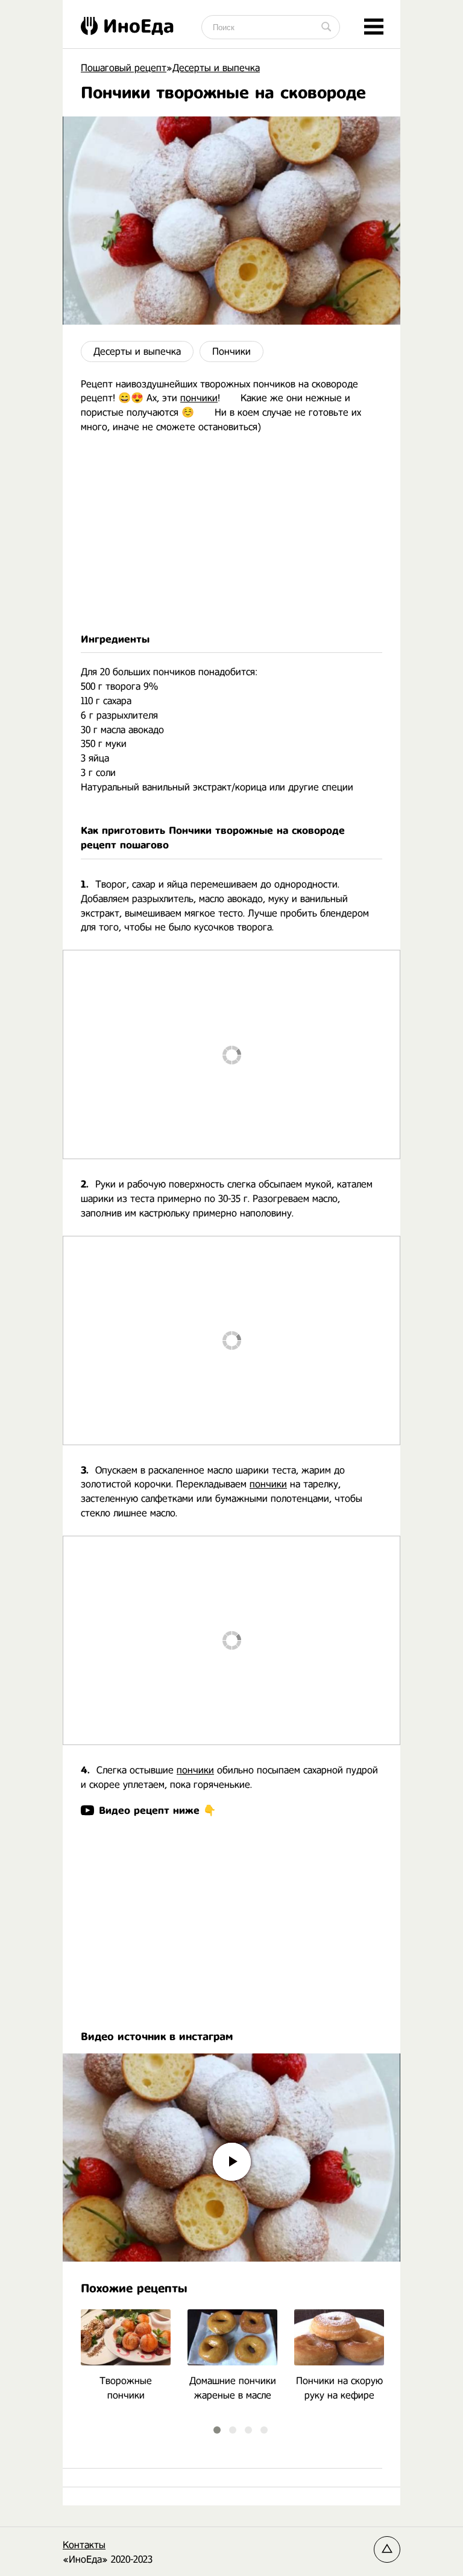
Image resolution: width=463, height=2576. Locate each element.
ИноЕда (139, 26)
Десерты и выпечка (137, 351)
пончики (199, 398)
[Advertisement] (231, 533)
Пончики (231, 351)
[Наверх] (387, 2549)
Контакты (84, 2545)
